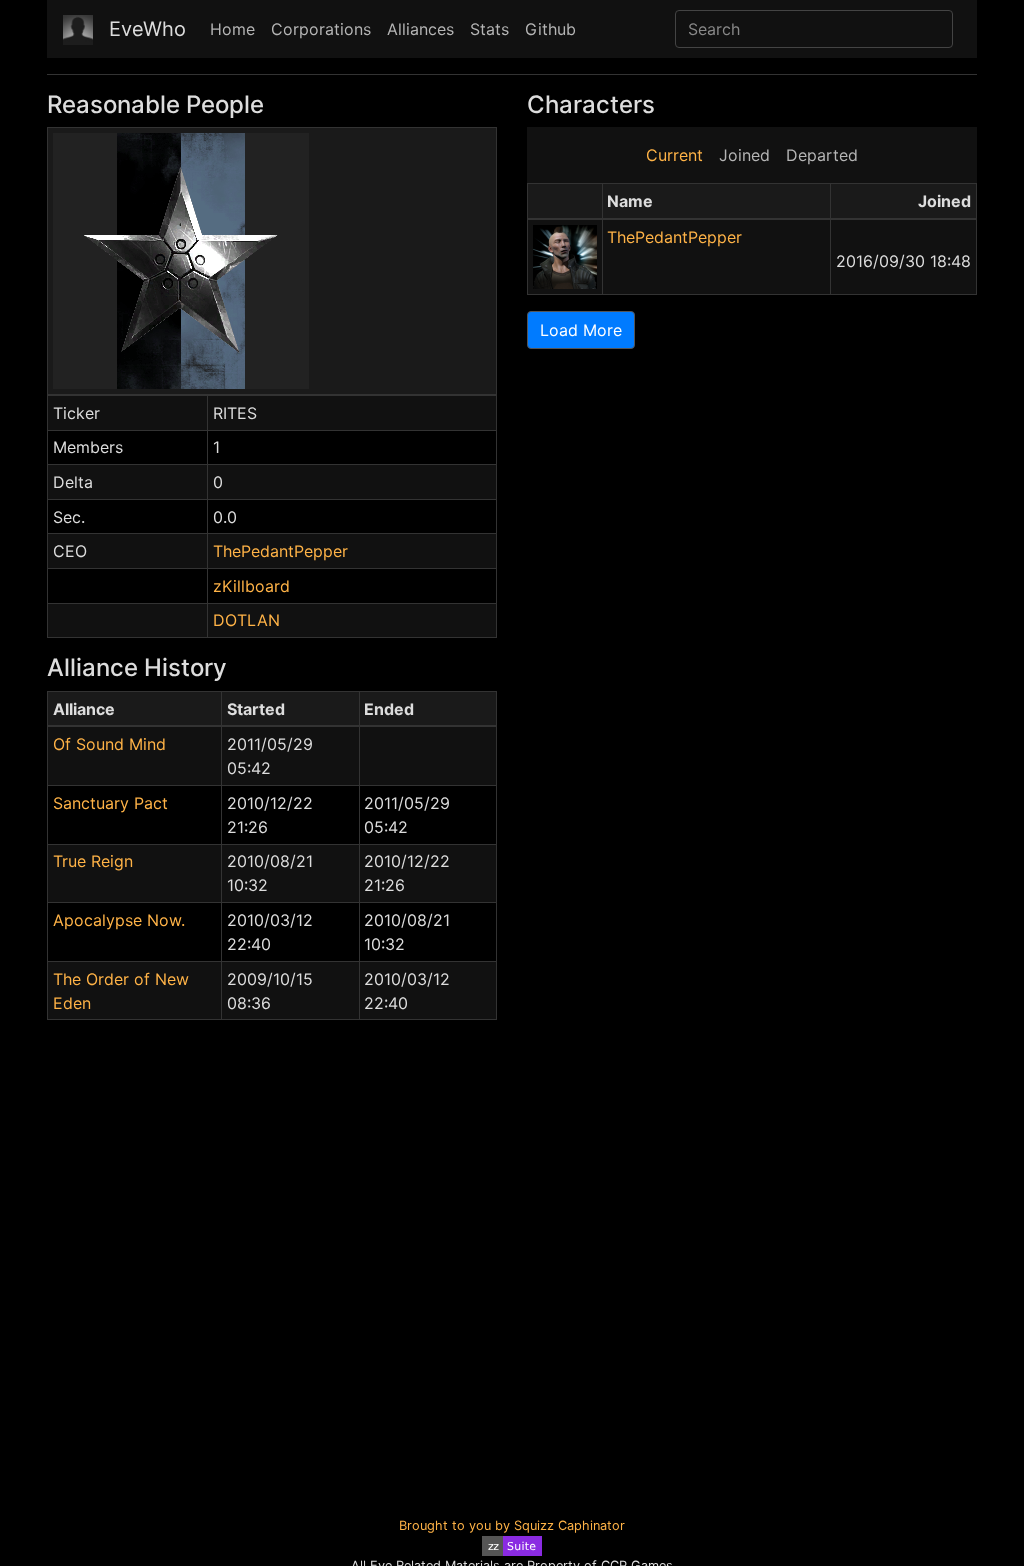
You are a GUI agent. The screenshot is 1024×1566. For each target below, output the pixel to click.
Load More (581, 330)
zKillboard (251, 586)
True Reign (93, 861)
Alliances (420, 29)
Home (232, 29)
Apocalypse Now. (119, 920)
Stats (489, 29)
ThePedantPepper (280, 551)
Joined (744, 155)
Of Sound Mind (109, 744)
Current (674, 155)
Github (550, 29)
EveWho (147, 29)
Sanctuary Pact (110, 803)
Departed (822, 155)
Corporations (321, 29)
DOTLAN (246, 620)
